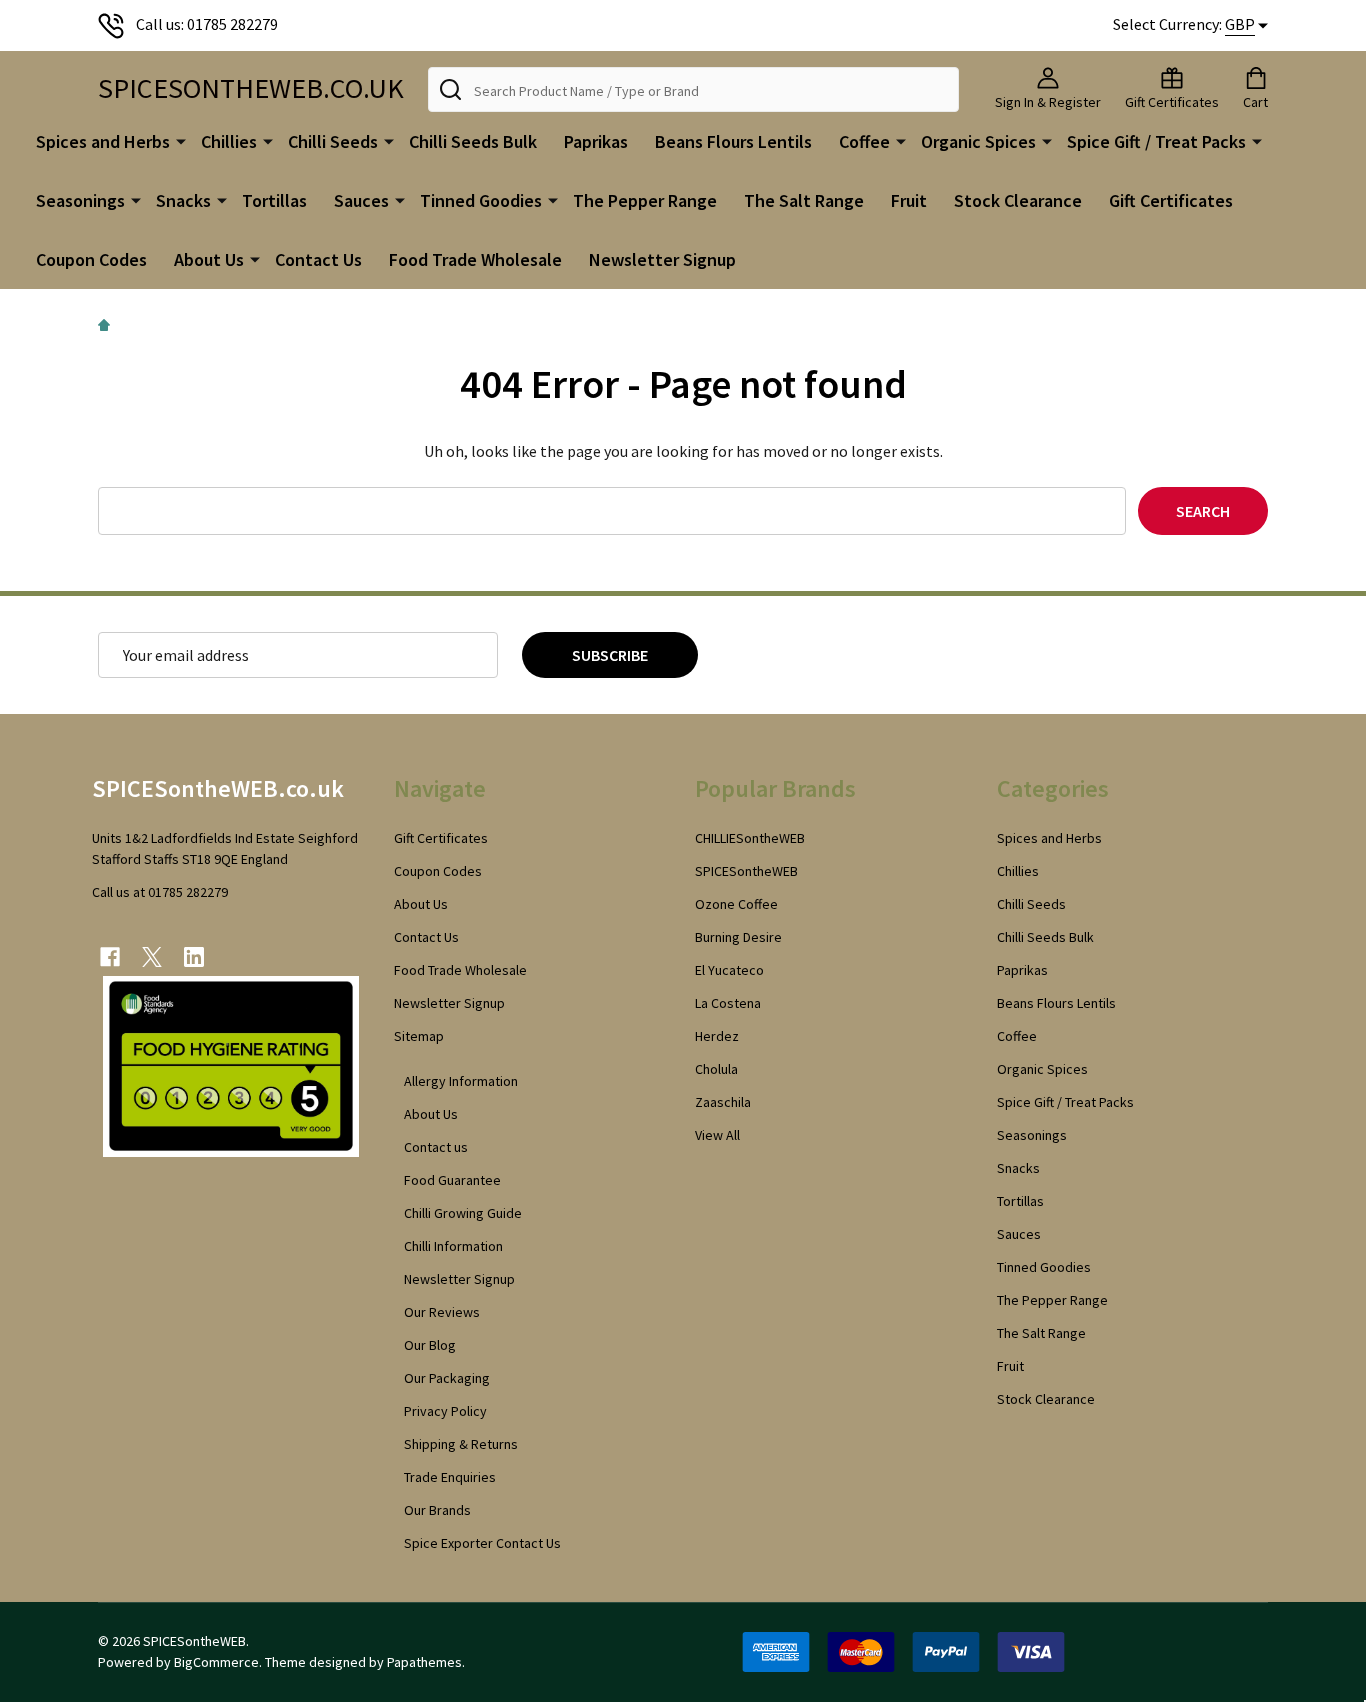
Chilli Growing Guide (463, 1213)
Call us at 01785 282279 (160, 892)
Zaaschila (723, 1102)
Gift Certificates (1171, 200)
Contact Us (318, 259)
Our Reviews (442, 1312)
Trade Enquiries (450, 1477)
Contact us (436, 1147)
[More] (181, 140)
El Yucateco (729, 970)
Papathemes (424, 1662)
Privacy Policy (445, 1411)
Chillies (229, 141)
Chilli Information (453, 1246)
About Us (209, 259)
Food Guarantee (452, 1180)
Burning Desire (738, 937)
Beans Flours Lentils (733, 141)
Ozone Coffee (736, 904)
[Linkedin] (194, 957)
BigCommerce (216, 1662)
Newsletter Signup (662, 259)
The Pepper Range (645, 200)
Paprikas (596, 141)
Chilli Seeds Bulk (473, 141)
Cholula (716, 1069)
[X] (152, 957)
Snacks (183, 200)
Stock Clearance (1018, 200)
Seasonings (80, 200)
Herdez (717, 1036)
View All (717, 1135)
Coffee (864, 141)
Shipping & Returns (461, 1444)
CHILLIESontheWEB (750, 838)
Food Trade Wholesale (475, 259)
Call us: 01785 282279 (207, 24)
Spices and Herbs (103, 141)
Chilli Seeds (333, 141)
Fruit (909, 200)
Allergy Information (461, 1081)
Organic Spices (978, 141)
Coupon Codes (91, 259)
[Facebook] (110, 957)
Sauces (361, 200)
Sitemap (419, 1036)
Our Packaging (447, 1378)
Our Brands (437, 1510)
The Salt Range (804, 200)
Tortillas (274, 200)
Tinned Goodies (481, 200)
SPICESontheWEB (746, 871)
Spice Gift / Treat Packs (1156, 141)
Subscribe (610, 655)
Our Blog (430, 1345)
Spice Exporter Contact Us (482, 1543)
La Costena (728, 1003)
